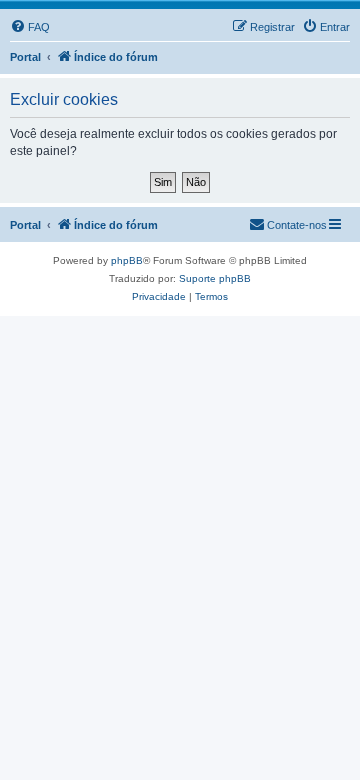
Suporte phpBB (215, 278)
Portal (25, 57)
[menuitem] (30, 27)
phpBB (127, 260)
